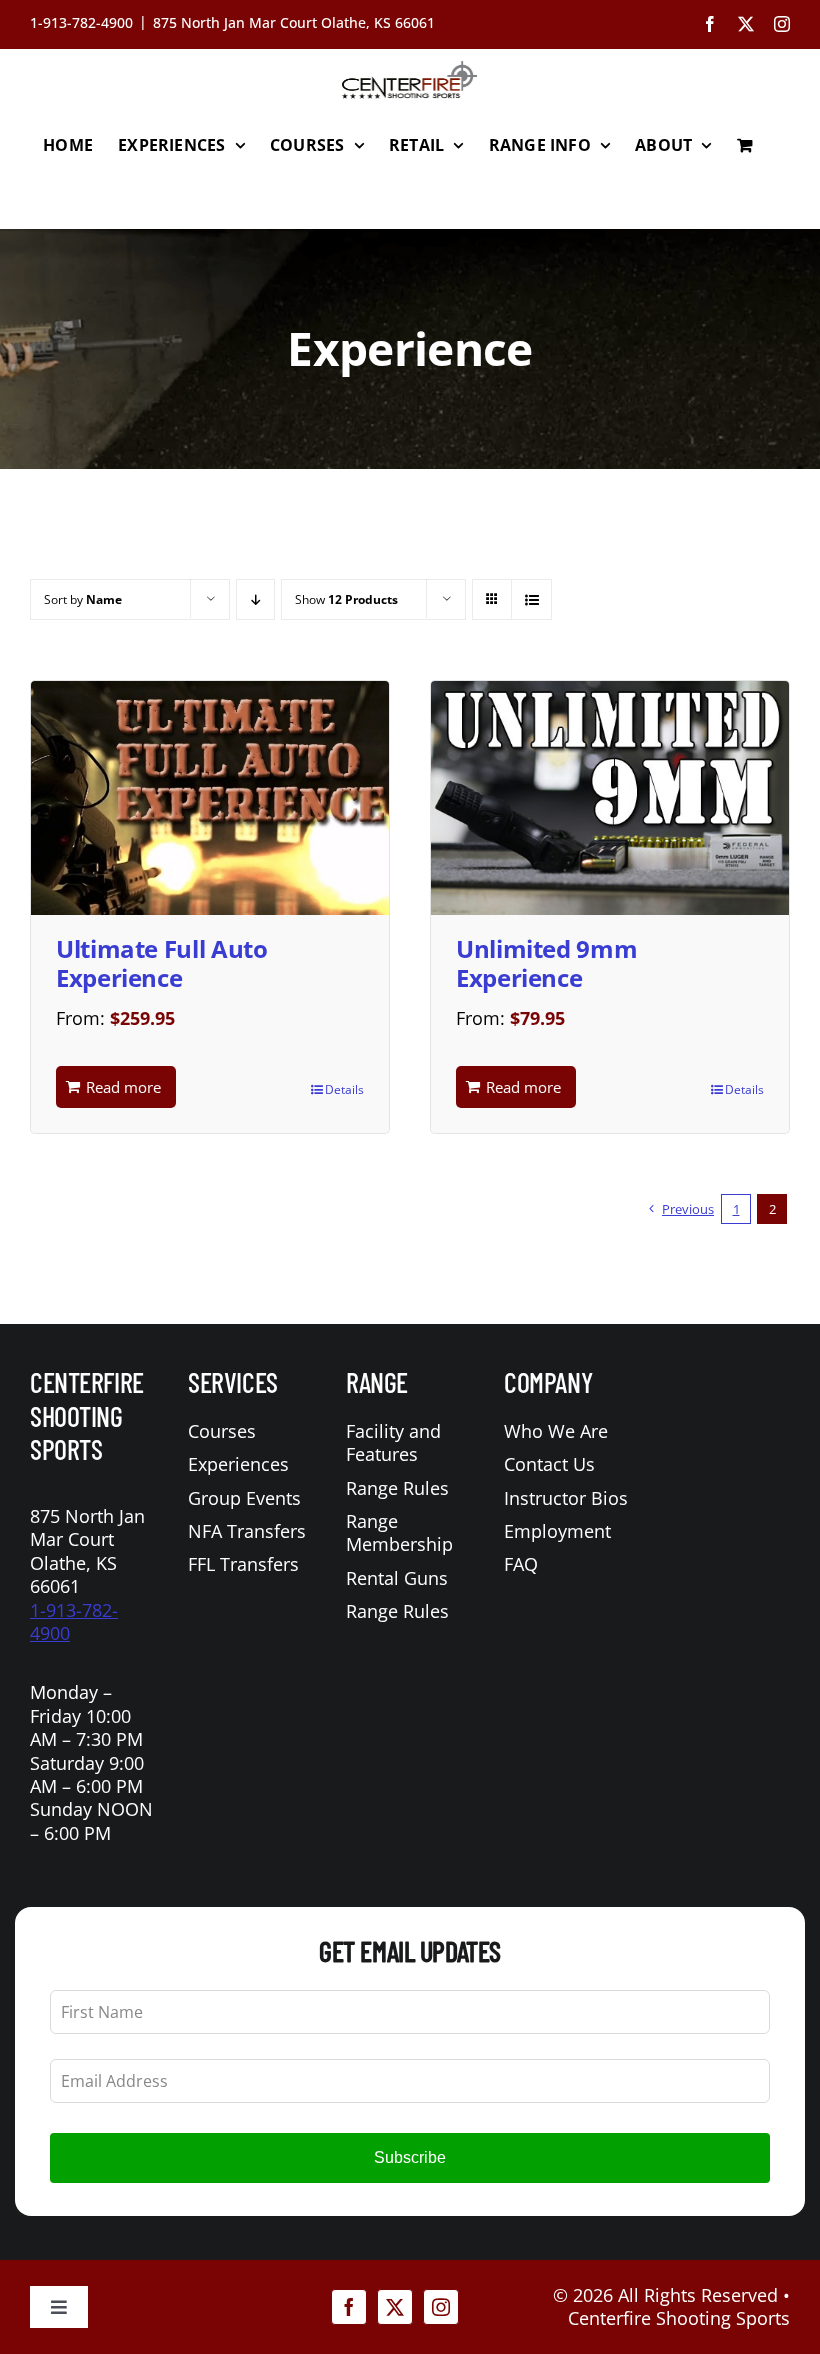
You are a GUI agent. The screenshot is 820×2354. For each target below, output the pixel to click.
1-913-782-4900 (74, 1621)
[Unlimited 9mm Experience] (610, 798)
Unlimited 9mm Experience (546, 963)
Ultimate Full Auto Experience (162, 963)
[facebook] (349, 2307)
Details (344, 1089)
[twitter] (395, 2307)
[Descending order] (255, 599)
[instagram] (441, 2307)
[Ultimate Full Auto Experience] (210, 798)
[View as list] (531, 599)
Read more (123, 1087)
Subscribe (410, 2157)
